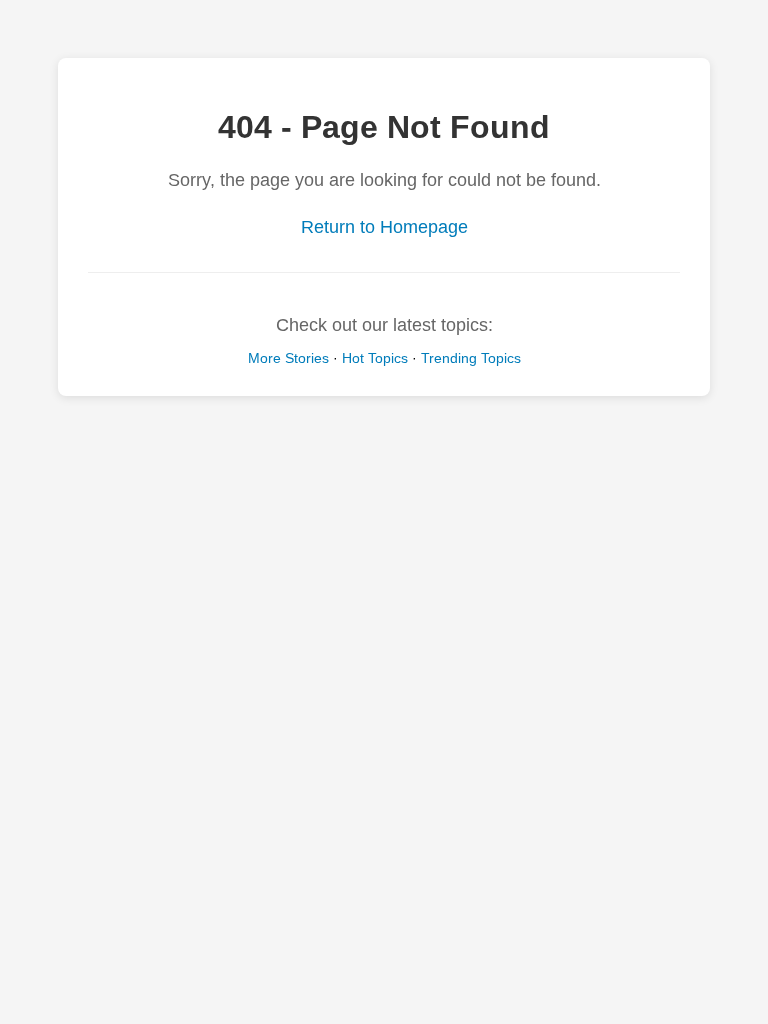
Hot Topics (375, 358)
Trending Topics (471, 358)
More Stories (288, 358)
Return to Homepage (384, 227)
